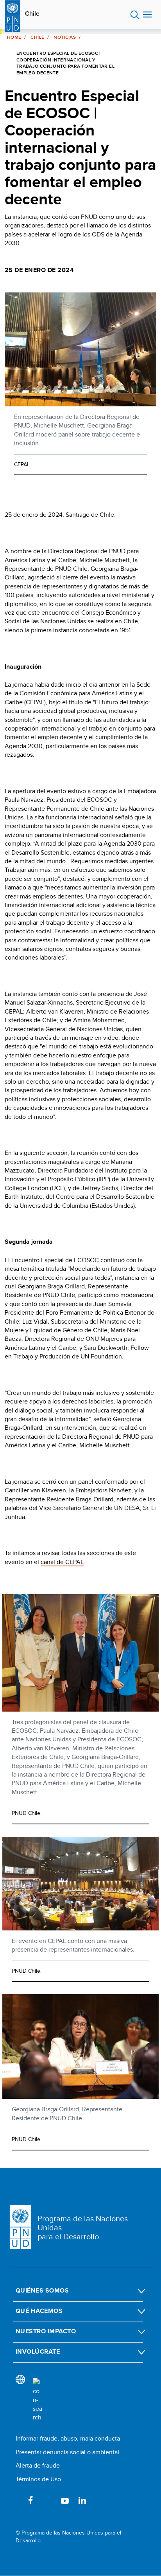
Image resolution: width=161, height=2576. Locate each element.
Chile (32, 14)
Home (14, 37)
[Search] (38, 2400)
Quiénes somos (42, 2290)
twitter (48, 2500)
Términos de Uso (38, 2479)
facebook (30, 2500)
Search (135, 15)
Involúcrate (38, 2351)
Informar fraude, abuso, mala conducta (68, 2438)
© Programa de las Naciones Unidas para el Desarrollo (68, 2537)
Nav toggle (147, 15)
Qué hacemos (39, 2311)
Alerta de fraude (38, 2465)
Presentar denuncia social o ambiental (67, 2452)
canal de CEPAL (62, 1562)
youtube (65, 2500)
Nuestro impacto (46, 2331)
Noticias (65, 37)
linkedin (82, 2500)
